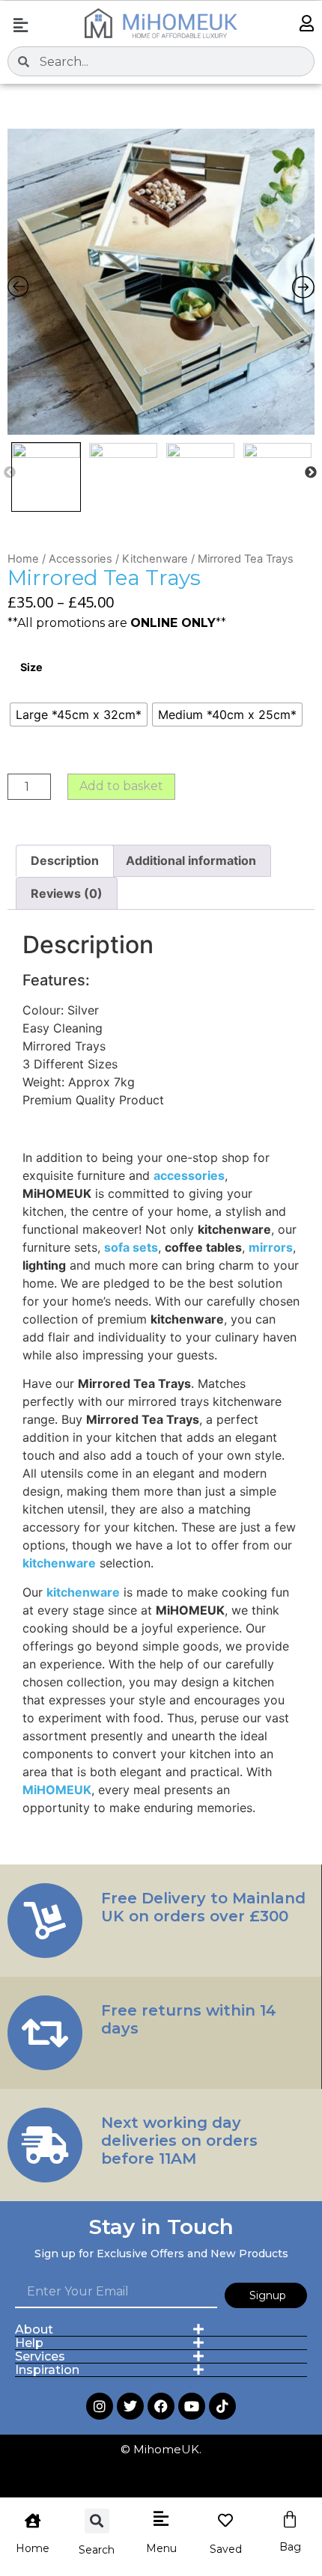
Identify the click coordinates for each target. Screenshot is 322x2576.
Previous (10, 473)
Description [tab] (65, 860)
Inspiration (47, 2370)
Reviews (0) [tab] (67, 893)
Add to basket (121, 786)
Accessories (80, 559)
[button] (20, 25)
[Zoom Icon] (161, 282)
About (34, 2329)
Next (311, 473)
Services (40, 2356)
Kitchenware (155, 559)
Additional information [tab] (191, 860)
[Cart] (290, 2520)
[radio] (79, 715)
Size (31, 667)
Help (29, 2343)
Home (23, 559)
